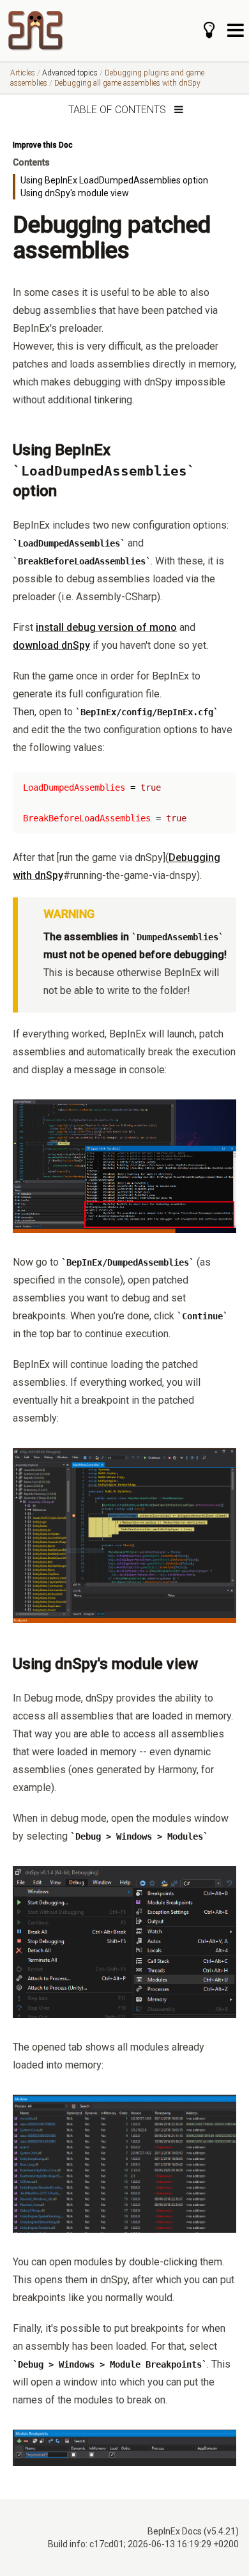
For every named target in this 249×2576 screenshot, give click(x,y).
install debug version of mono (106, 627)
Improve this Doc (43, 145)
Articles (23, 73)
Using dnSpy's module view (75, 193)
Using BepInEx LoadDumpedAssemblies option (114, 180)
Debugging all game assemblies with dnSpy (127, 83)
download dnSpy (51, 645)
